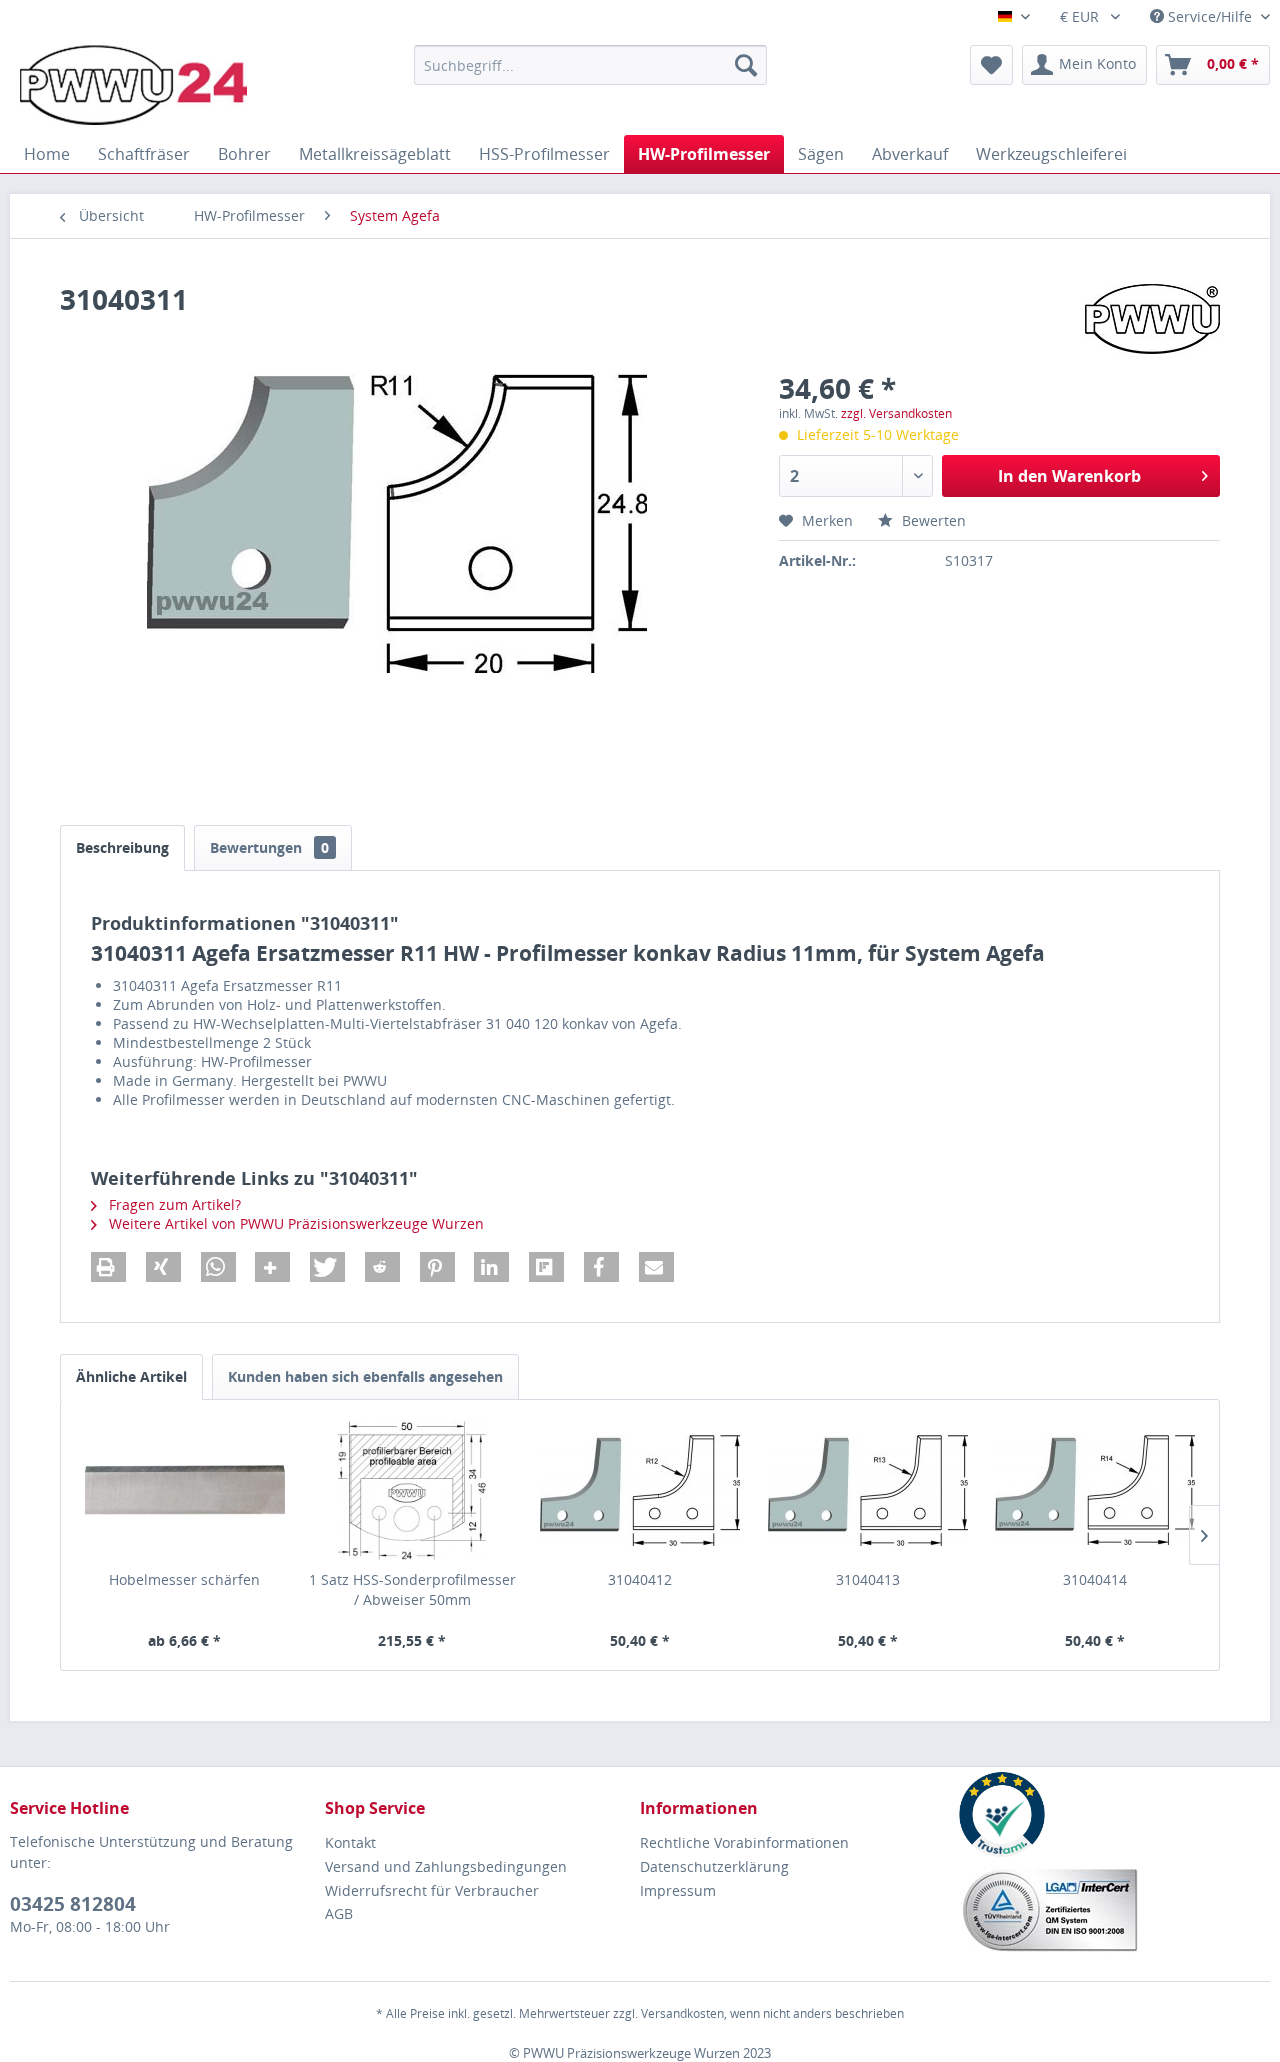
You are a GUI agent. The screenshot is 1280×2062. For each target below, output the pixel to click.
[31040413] (868, 1490)
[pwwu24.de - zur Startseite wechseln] (133, 85)
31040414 (1095, 1579)
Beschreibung (122, 847)
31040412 (640, 1579)
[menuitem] (590, 65)
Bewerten (932, 520)
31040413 (868, 1579)
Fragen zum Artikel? (173, 1204)
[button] (108, 1267)
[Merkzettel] (991, 65)
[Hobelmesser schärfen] (185, 1490)
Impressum (678, 1890)
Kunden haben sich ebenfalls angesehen (365, 1376)
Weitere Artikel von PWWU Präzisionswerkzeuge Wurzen (294, 1223)
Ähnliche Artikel (131, 1376)
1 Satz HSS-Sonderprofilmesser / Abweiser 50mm (412, 1589)
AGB (339, 1913)
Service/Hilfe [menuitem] (1210, 16)
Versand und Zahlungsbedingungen (446, 1866)
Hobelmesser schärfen (184, 1579)
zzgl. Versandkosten (896, 413)
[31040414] (1095, 1490)
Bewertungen (269, 847)
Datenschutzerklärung (714, 1866)
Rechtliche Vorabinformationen (744, 1842)
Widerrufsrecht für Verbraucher (432, 1890)
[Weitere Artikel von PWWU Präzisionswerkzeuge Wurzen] (1152, 319)
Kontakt (350, 1842)
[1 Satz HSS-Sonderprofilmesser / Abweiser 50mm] (413, 1490)
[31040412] (640, 1490)
